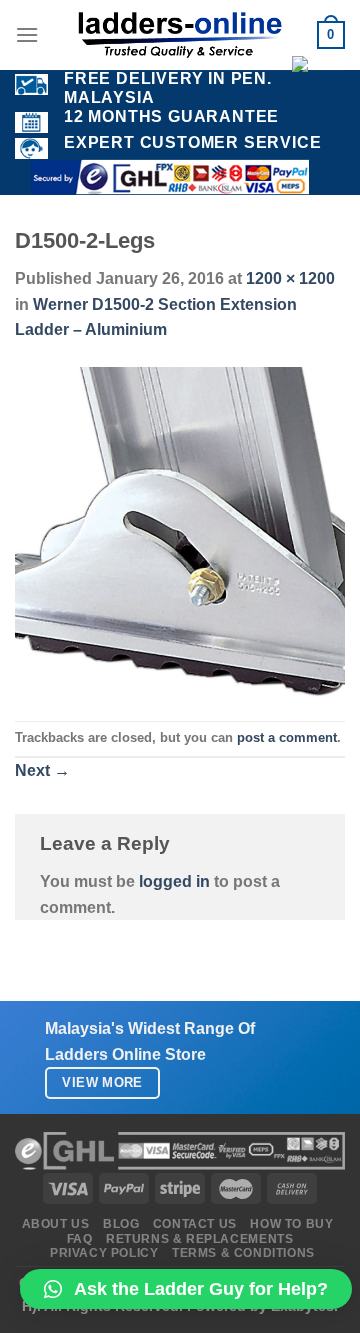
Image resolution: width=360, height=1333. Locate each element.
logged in (174, 881)
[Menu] (27, 34)
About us (56, 1224)
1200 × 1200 (290, 278)
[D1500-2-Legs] (180, 530)
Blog (121, 1224)
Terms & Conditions (243, 1253)
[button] (186, 1289)
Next (42, 770)
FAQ (80, 1239)
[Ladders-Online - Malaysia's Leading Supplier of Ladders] (180, 35)
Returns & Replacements (199, 1239)
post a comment (287, 737)
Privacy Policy (104, 1253)
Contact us (195, 1224)
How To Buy (291, 1224)
